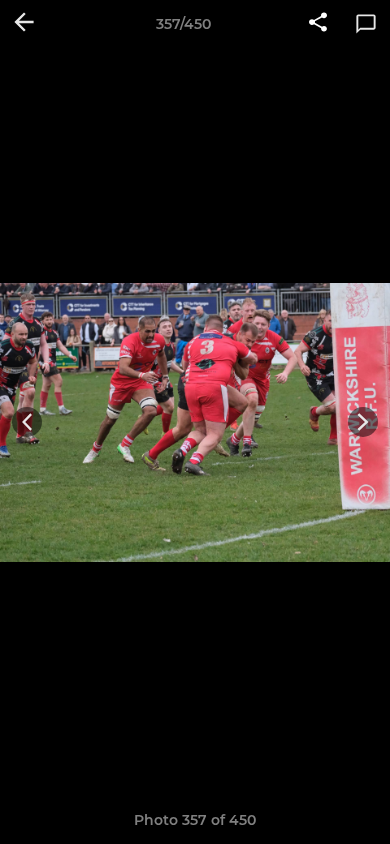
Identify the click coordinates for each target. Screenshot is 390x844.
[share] (318, 24)
